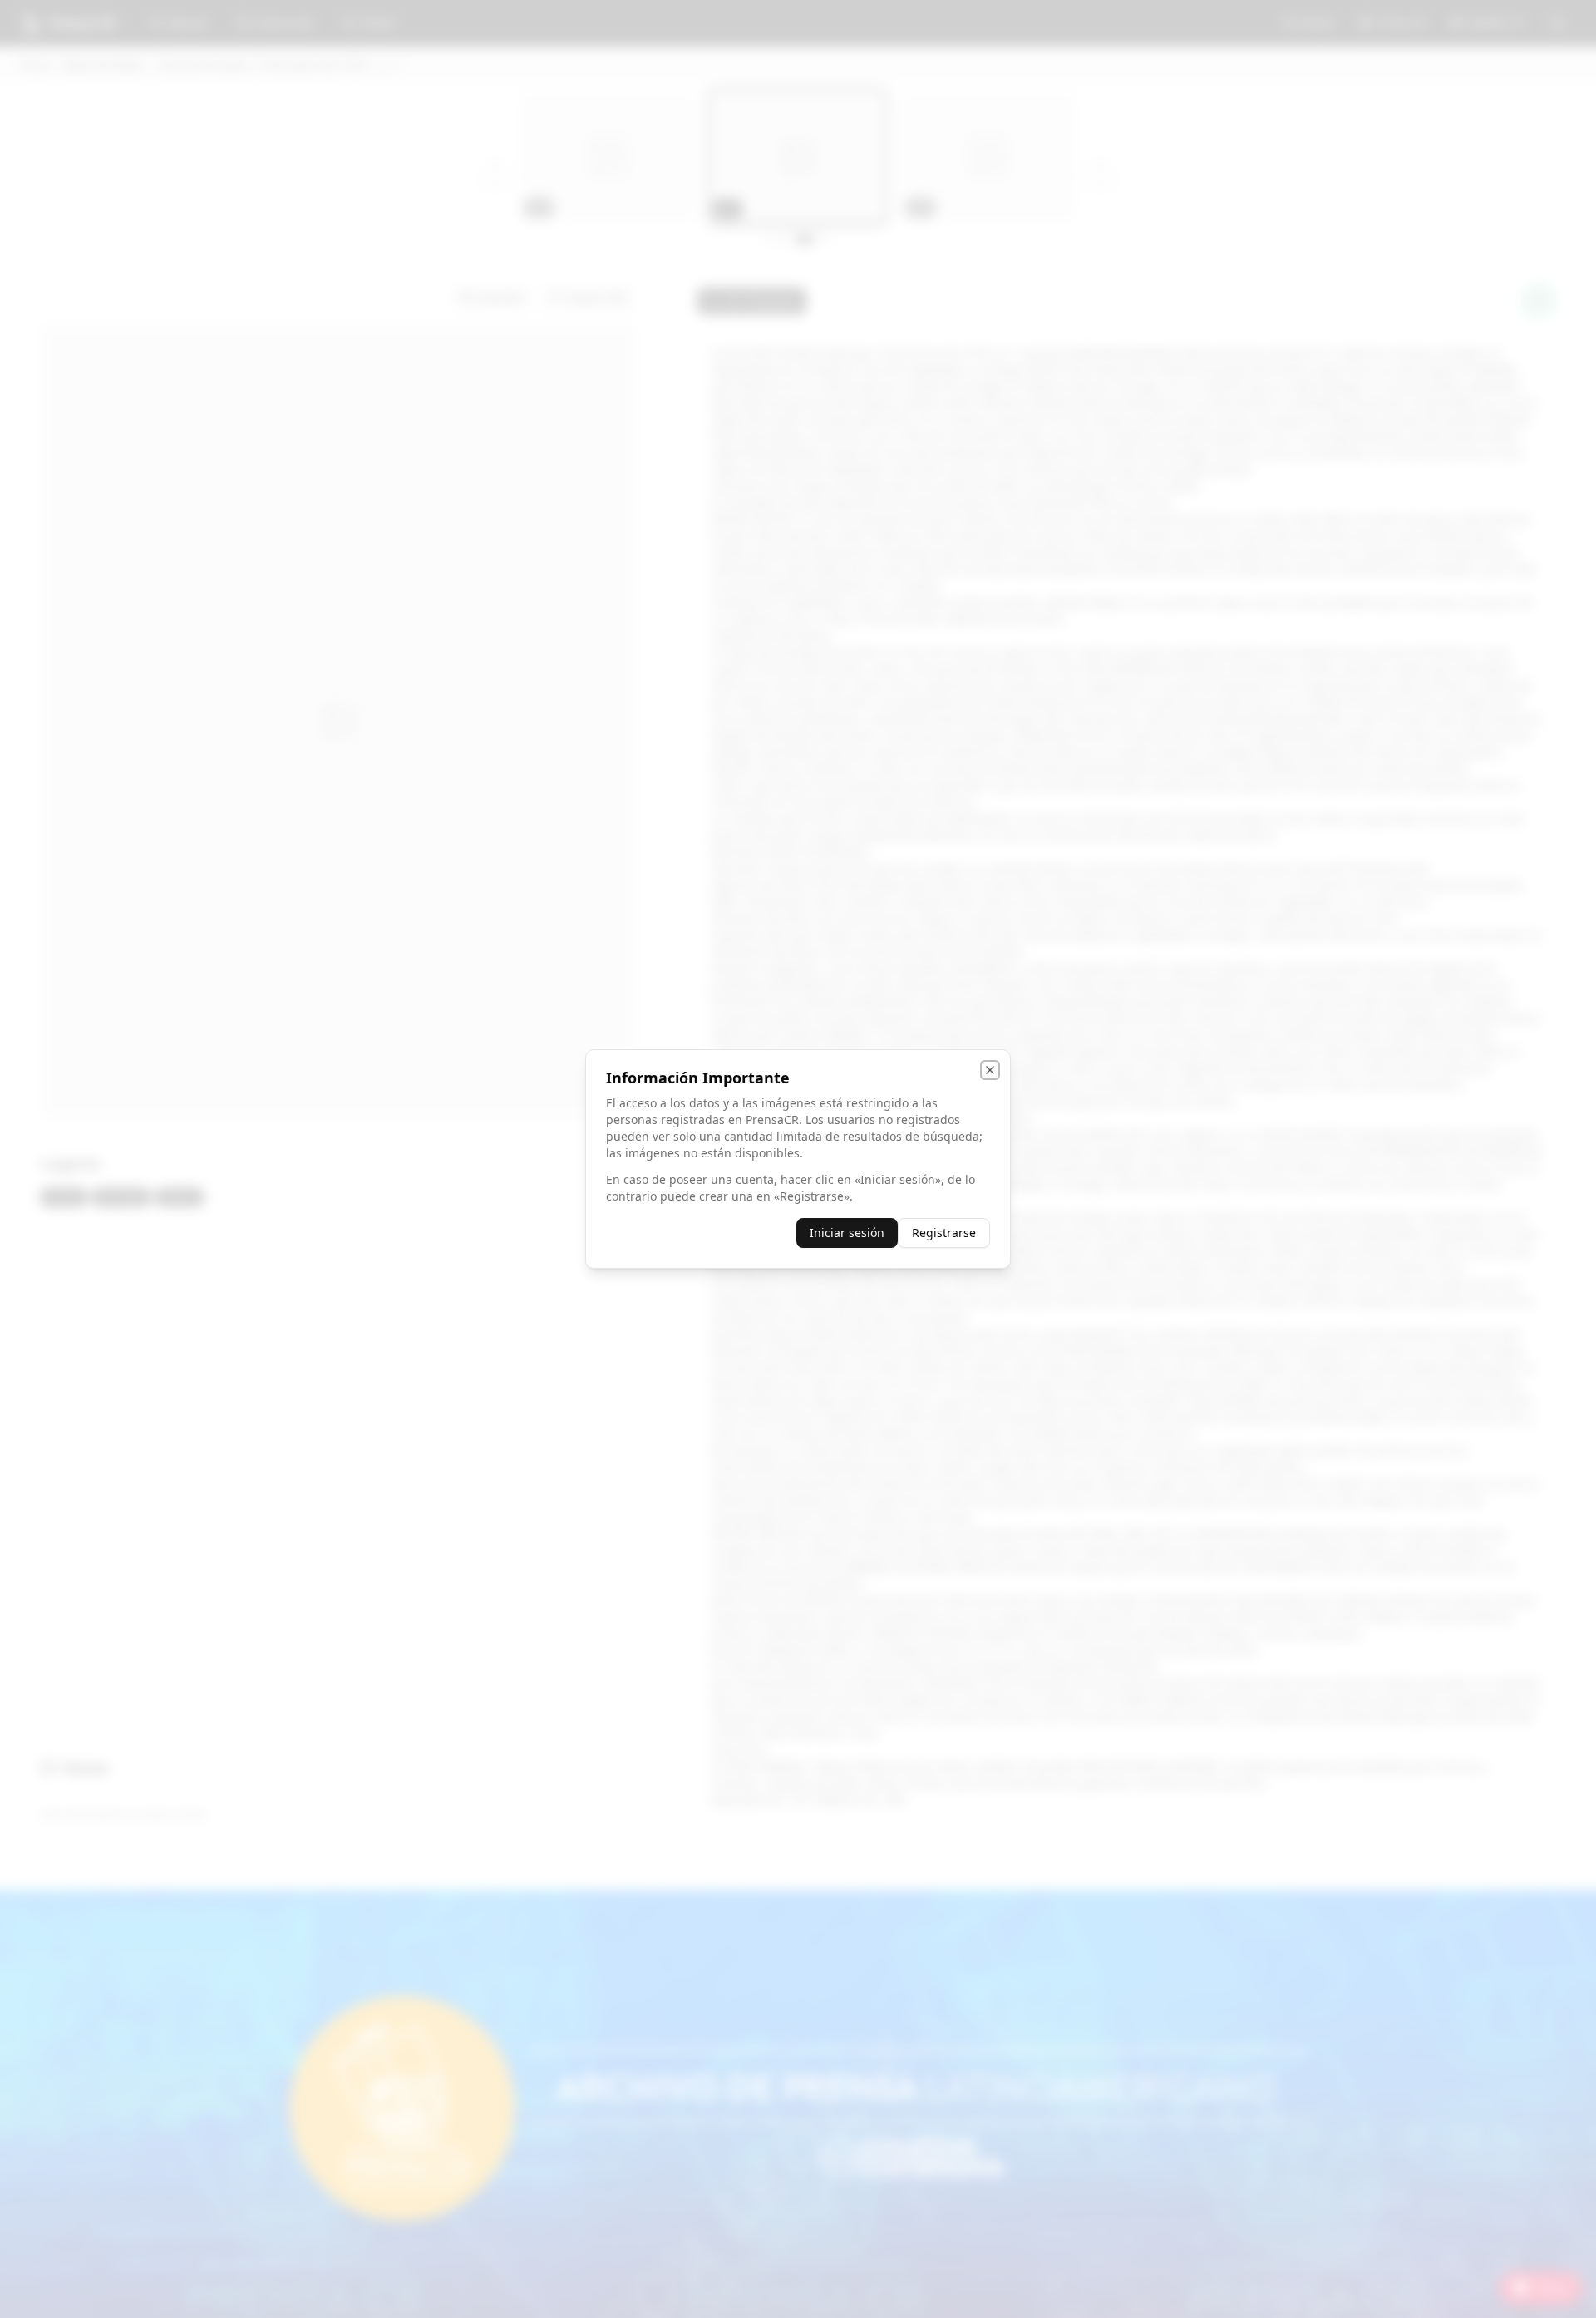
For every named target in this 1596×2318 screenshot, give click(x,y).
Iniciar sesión (847, 1233)
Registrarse (944, 1233)
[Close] (990, 1070)
